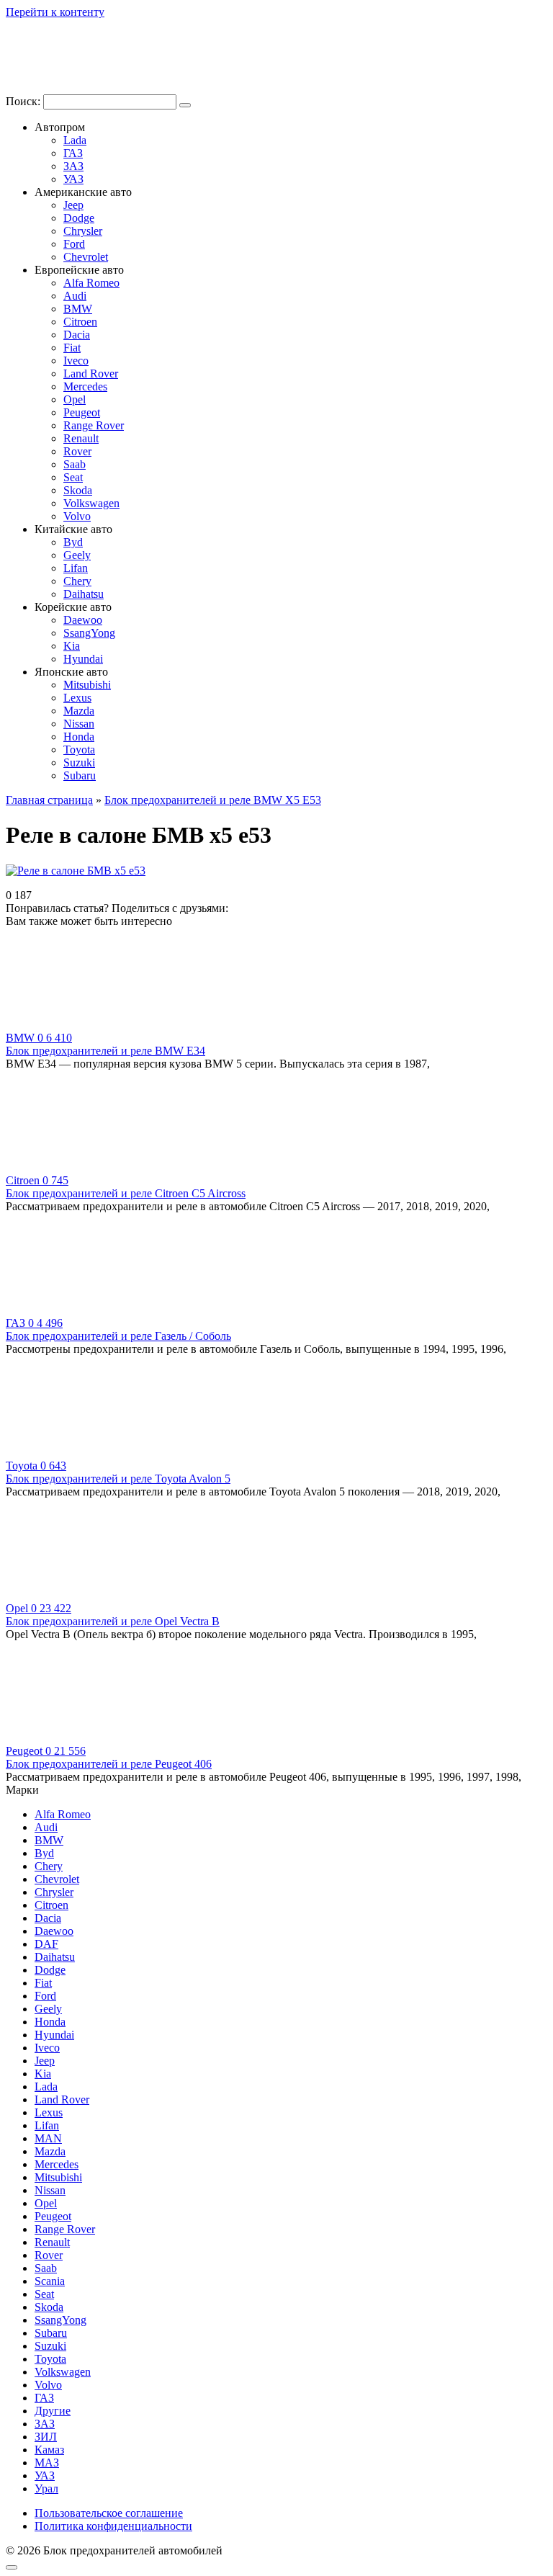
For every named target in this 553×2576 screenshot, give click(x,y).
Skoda (78, 490)
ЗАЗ (73, 166)
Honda (79, 737)
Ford (74, 244)
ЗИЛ (46, 2437)
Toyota (79, 750)
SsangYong (89, 633)
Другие (53, 2411)
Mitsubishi (87, 685)
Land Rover (91, 374)
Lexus (77, 698)
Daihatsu (84, 594)
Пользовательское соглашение (109, 2513)
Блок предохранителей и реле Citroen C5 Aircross (126, 1193)
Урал (46, 2488)
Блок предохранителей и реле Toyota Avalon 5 (118, 1479)
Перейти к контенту (55, 12)
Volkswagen (91, 503)
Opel (75, 399)
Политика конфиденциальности (113, 2526)
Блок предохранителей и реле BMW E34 (105, 1051)
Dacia (77, 335)
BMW (78, 309)
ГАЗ (73, 153)
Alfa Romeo (91, 283)
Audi (75, 296)
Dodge (79, 218)
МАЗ (47, 2463)
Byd (73, 542)
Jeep (73, 205)
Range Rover (94, 425)
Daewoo (83, 620)
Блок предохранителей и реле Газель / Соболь (118, 1336)
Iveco (76, 361)
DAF (46, 1944)
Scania (50, 2281)
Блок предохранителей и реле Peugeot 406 (109, 1764)
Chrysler (83, 231)
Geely (77, 555)
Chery (77, 581)
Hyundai (83, 659)
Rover (77, 451)
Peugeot (82, 412)
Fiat (72, 348)
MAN (48, 2138)
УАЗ (73, 179)
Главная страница (49, 800)
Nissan (79, 724)
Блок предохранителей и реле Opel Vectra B (113, 1621)
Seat (73, 477)
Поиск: (24, 101)
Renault (81, 438)
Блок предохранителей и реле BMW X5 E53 (213, 800)
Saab (75, 464)
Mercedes (85, 386)
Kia (72, 646)
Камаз (49, 2450)
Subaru (80, 775)
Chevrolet (86, 257)
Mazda (79, 711)
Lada (75, 140)
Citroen (80, 322)
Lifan (76, 568)
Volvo (77, 516)
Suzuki (79, 762)
